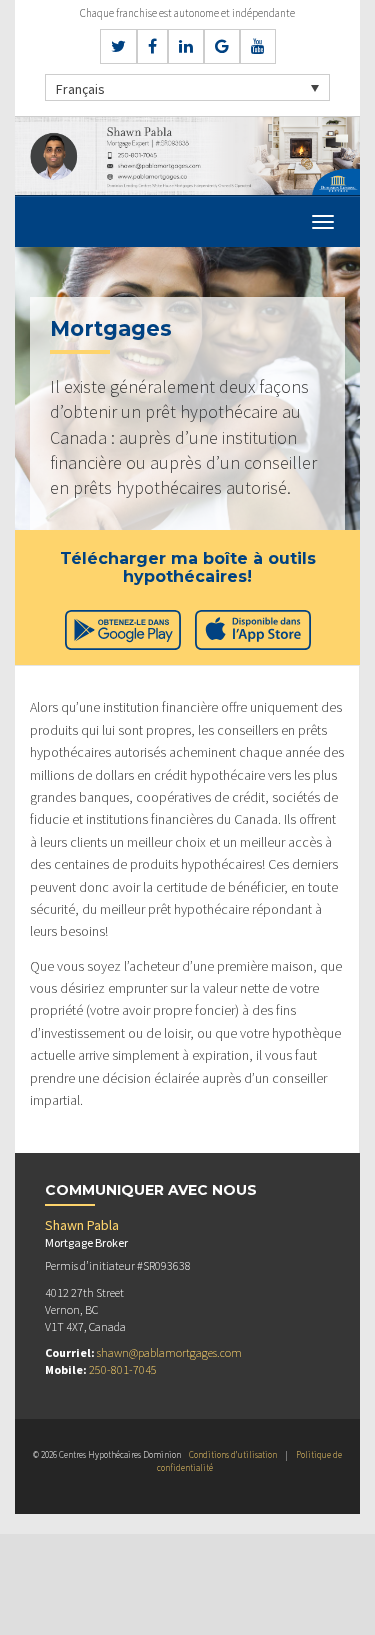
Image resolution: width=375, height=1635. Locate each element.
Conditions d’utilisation (233, 1454)
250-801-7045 (123, 1369)
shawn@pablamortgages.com (169, 1352)
